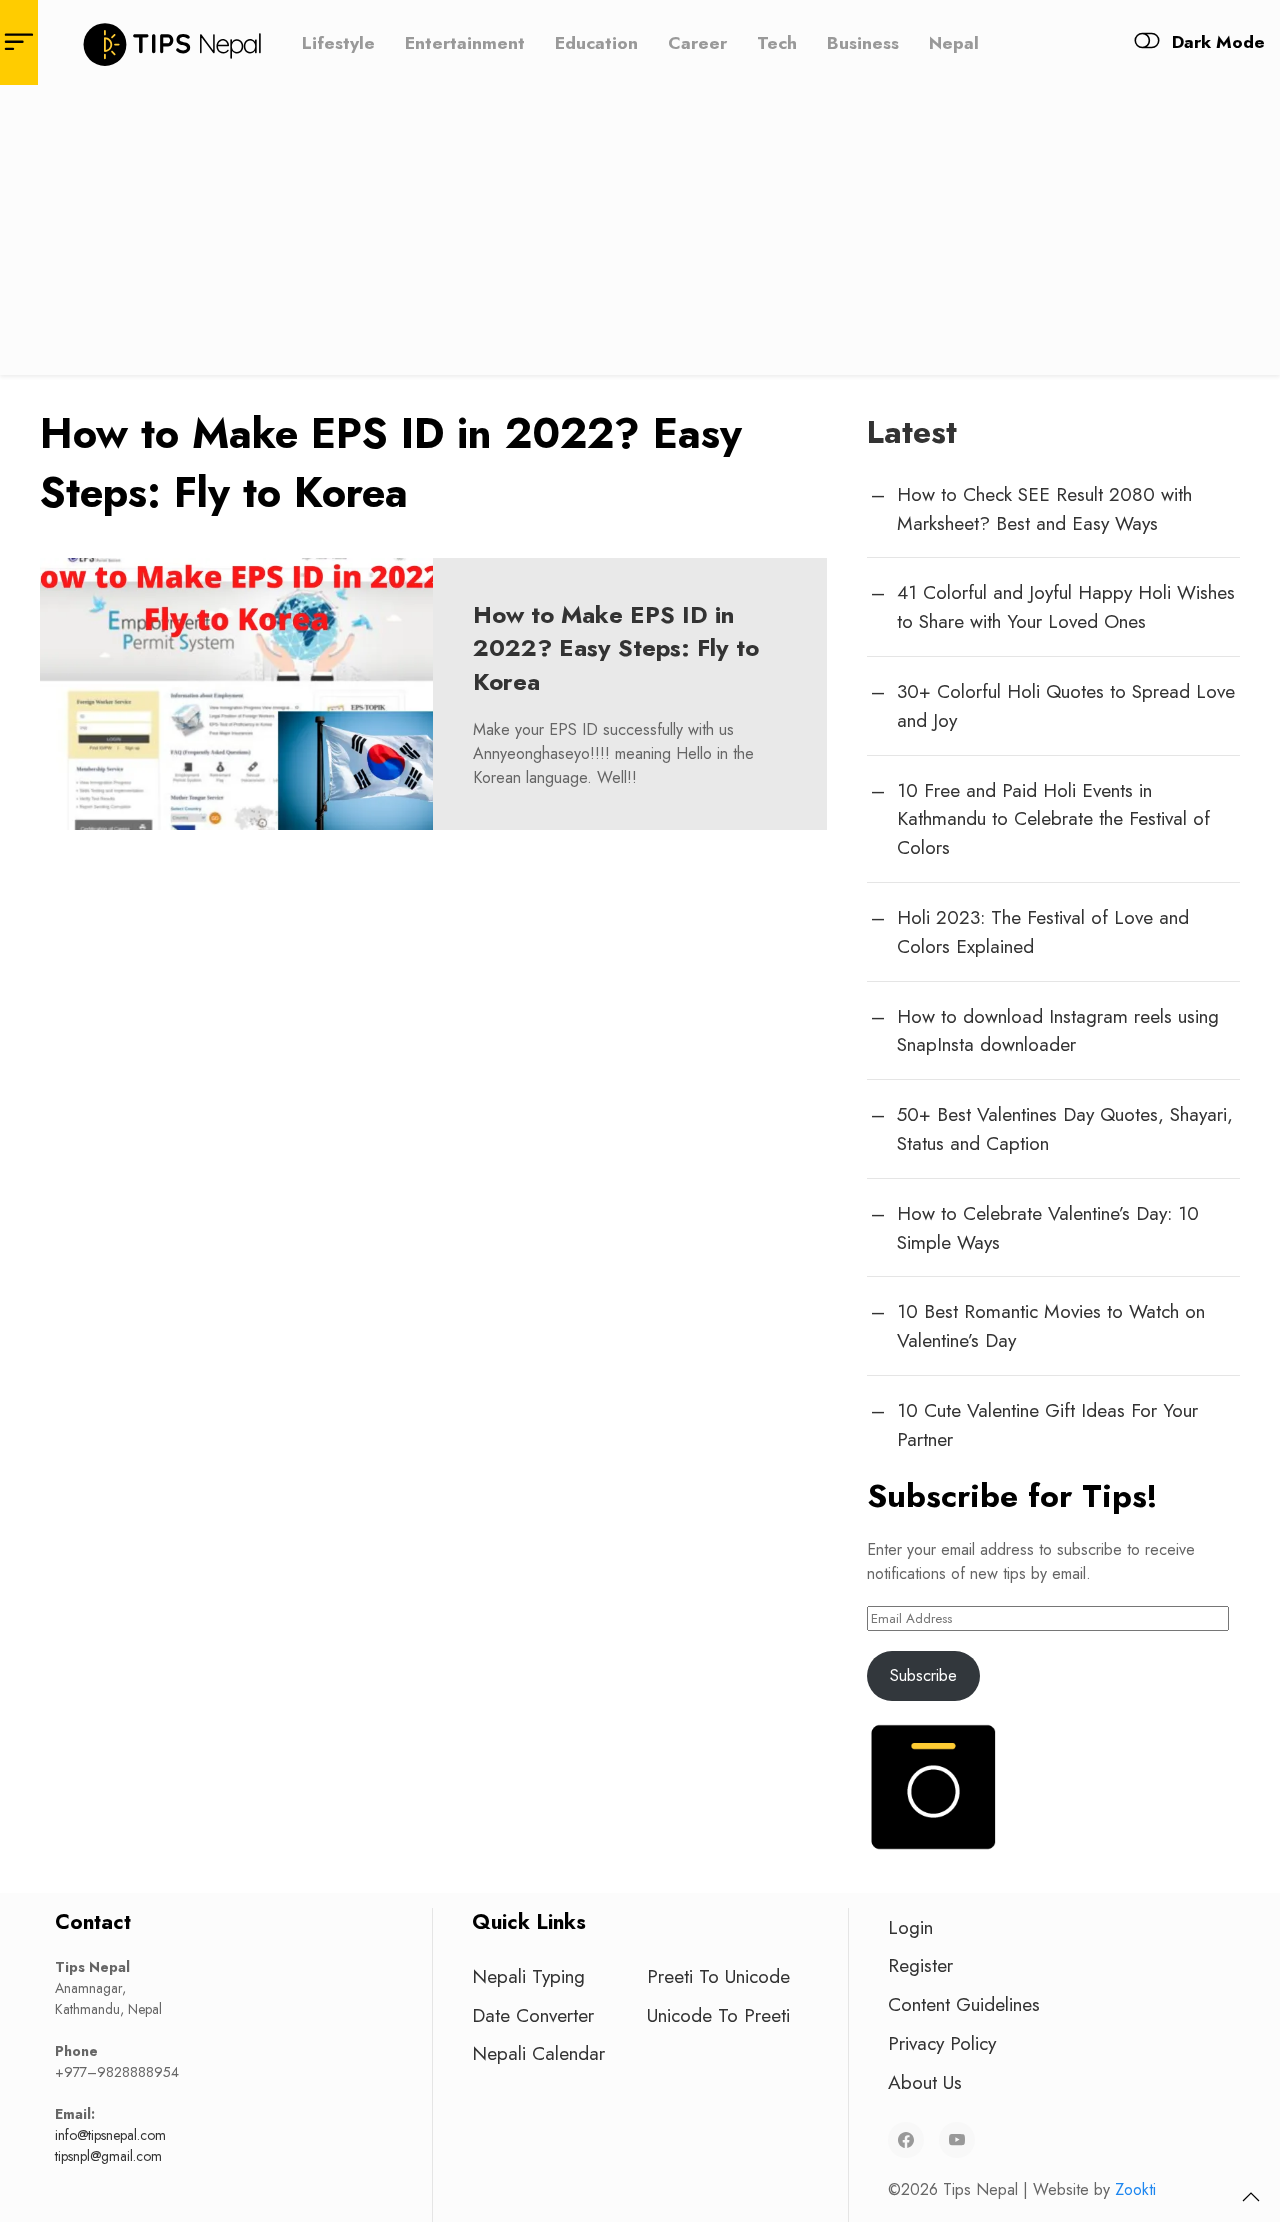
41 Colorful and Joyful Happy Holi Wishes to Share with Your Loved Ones (1066, 606)
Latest (912, 432)
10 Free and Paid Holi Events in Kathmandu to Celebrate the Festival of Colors (1053, 819)
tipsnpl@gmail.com (108, 2156)
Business (863, 42)
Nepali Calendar (538, 2053)
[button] (1251, 2197)
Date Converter (533, 2015)
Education (596, 42)
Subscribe (923, 1675)
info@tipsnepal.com (110, 2135)
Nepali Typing (528, 1976)
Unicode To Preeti (718, 2015)
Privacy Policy (942, 2043)
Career (697, 42)
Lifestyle (338, 42)
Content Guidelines (964, 2004)
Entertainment (465, 42)
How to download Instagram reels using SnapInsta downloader (1058, 1030)
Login (910, 1927)
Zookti (1135, 2189)
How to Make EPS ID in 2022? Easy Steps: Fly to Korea (616, 648)
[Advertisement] (640, 235)
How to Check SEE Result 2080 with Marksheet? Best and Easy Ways (1044, 508)
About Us (925, 2082)
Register (920, 1965)
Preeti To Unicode (718, 1976)
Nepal (954, 42)
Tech (777, 42)
